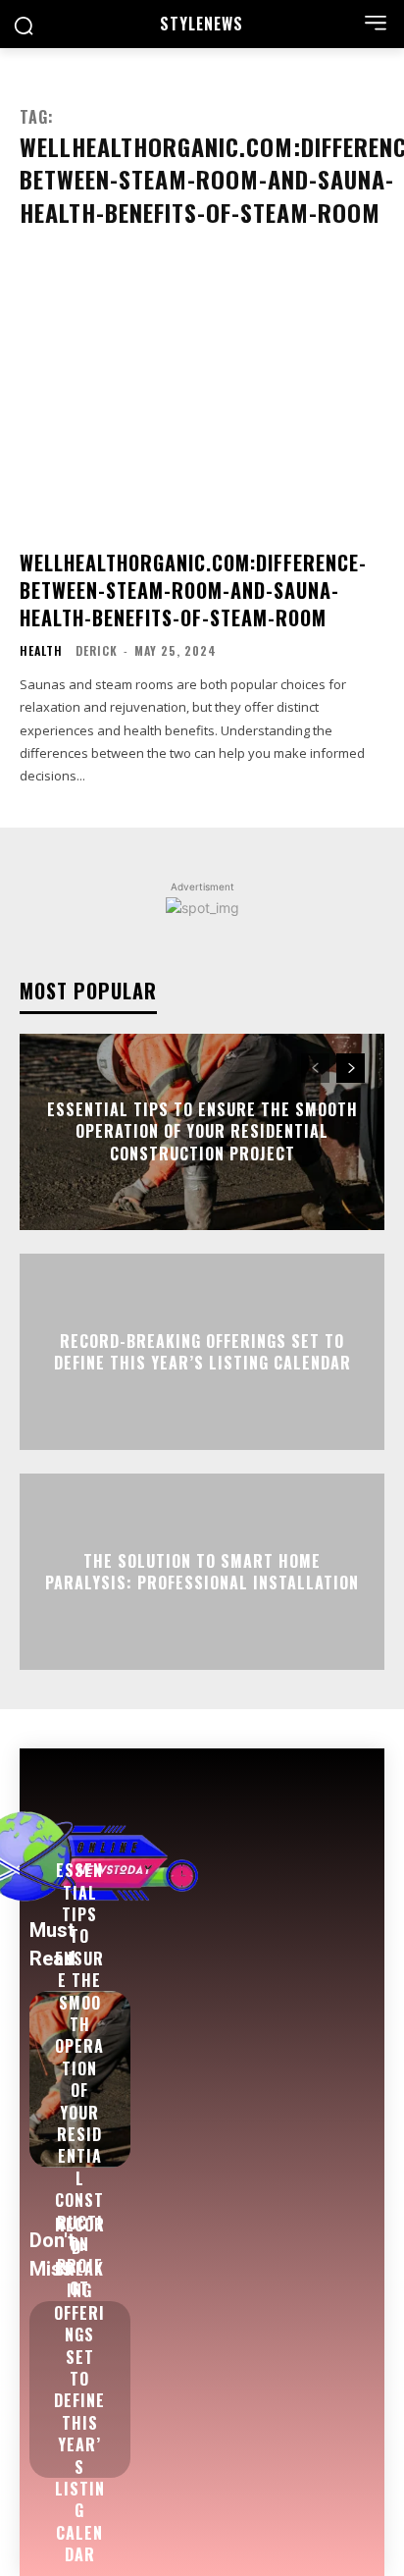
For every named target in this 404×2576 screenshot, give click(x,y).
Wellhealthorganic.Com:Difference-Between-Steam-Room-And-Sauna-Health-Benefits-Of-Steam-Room (193, 590)
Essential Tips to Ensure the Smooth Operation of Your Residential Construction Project (202, 1131)
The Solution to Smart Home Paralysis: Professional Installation (202, 1571)
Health (41, 651)
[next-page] (351, 1068)
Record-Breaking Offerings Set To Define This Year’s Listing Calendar (202, 1351)
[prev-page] (315, 1068)
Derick (97, 650)
